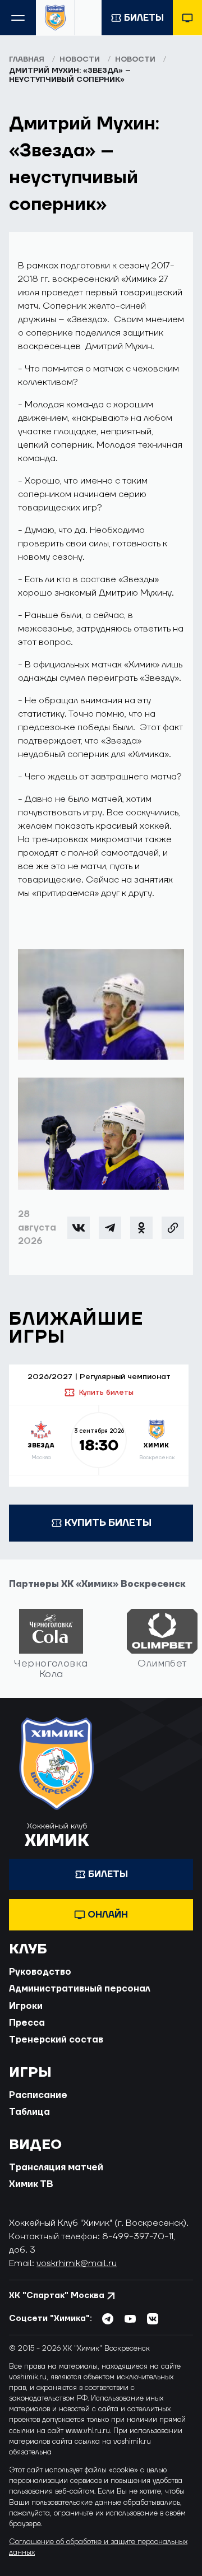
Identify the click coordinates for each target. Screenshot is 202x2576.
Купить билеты (106, 1393)
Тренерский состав (56, 2040)
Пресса (27, 2023)
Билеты (144, 18)
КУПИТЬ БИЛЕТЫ (108, 1523)
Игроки (26, 2006)
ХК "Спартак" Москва (57, 2296)
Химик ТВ (31, 2184)
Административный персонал (80, 1989)
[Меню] (18, 18)
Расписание (38, 2095)
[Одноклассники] (141, 1228)
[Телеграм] (110, 1228)
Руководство (40, 1972)
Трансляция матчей (56, 2167)
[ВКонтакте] (79, 1228)
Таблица (29, 2112)
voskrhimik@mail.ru (77, 2263)
